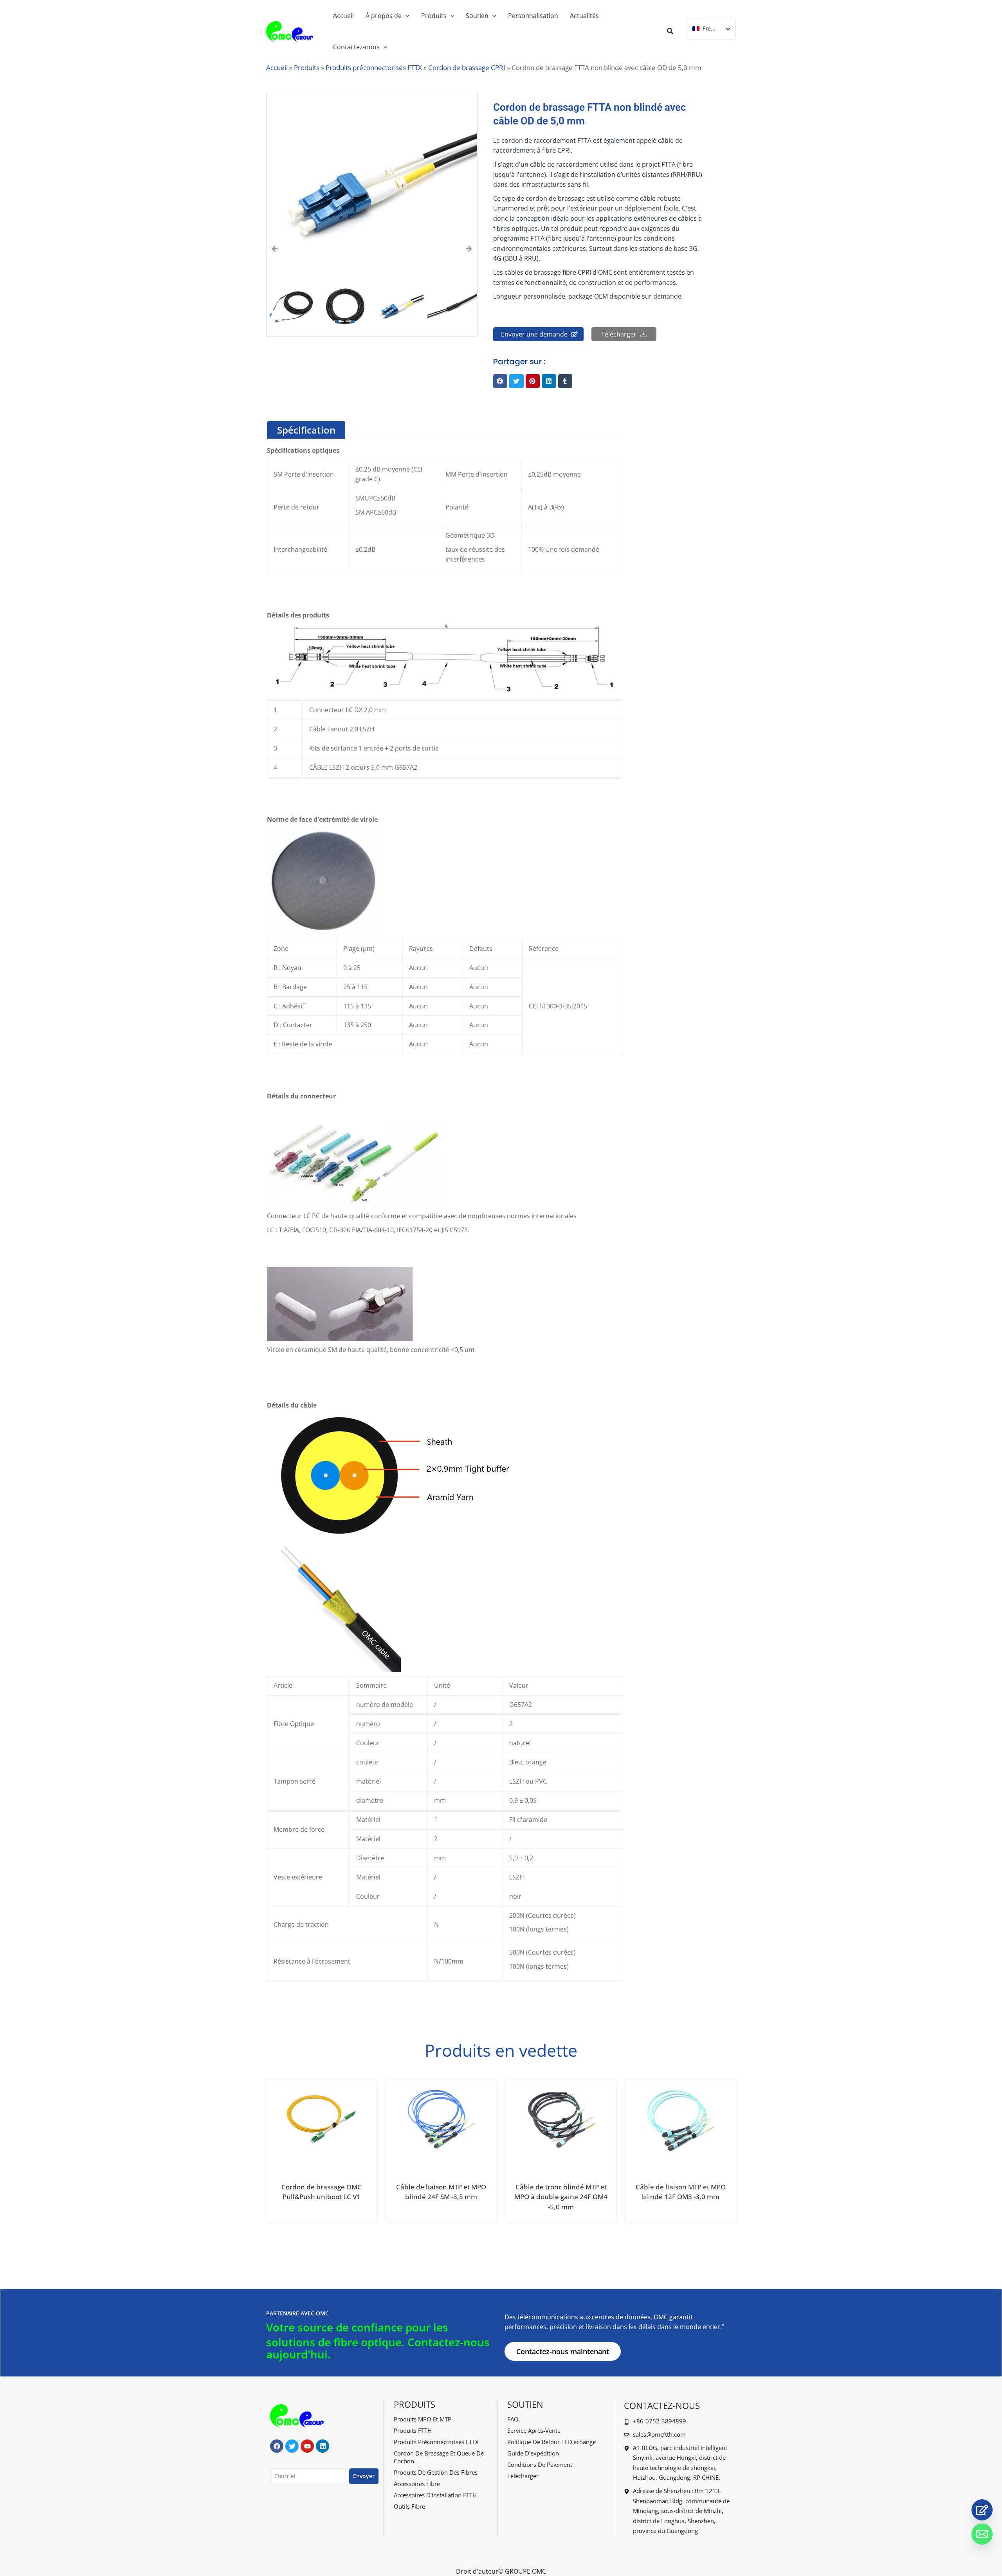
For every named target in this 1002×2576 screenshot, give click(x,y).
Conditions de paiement (540, 2464)
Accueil (277, 68)
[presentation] (275, 249)
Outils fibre (409, 2506)
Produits (307, 68)
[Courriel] (982, 2534)
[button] (670, 32)
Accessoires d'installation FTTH (435, 2495)
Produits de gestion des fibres (436, 2472)
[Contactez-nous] (982, 2510)
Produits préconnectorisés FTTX (374, 68)
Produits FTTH (413, 2430)
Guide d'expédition (533, 2453)
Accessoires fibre (417, 2484)
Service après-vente (534, 2430)
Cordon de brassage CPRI (467, 68)
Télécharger (523, 2476)
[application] (405, 16)
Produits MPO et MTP (423, 2419)
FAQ (513, 2419)
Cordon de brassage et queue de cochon (439, 2457)
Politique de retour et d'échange (551, 2442)
